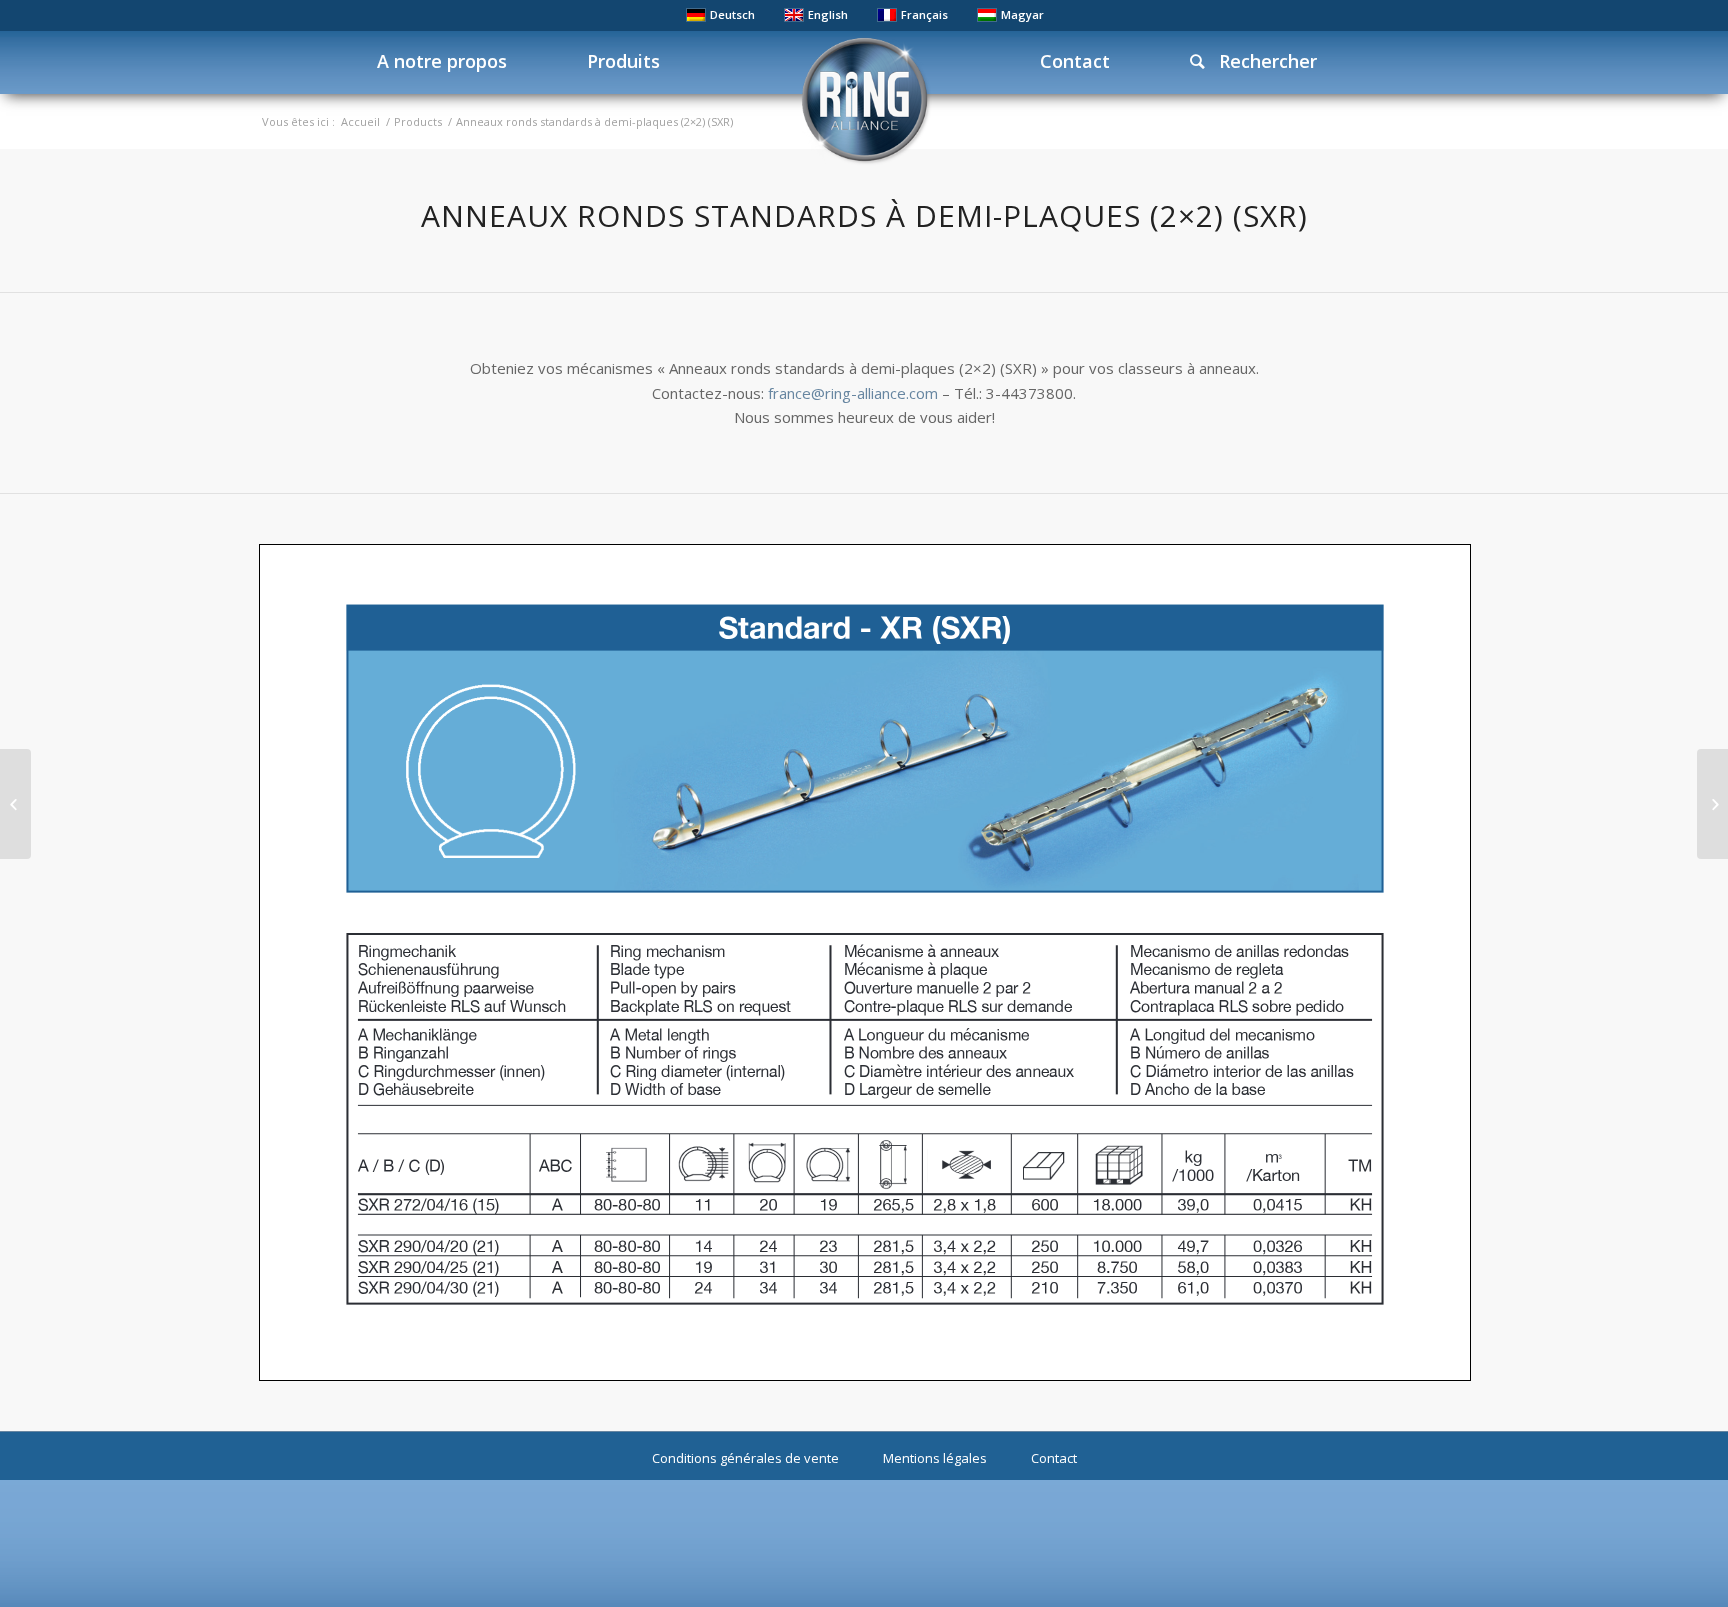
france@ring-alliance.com (853, 393)
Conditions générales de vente (745, 1458)
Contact (1054, 1458)
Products (418, 121)
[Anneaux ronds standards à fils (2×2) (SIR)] (15, 804)
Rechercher (1260, 61)
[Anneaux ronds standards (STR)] (1712, 804)
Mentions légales (935, 1458)
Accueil (360, 121)
